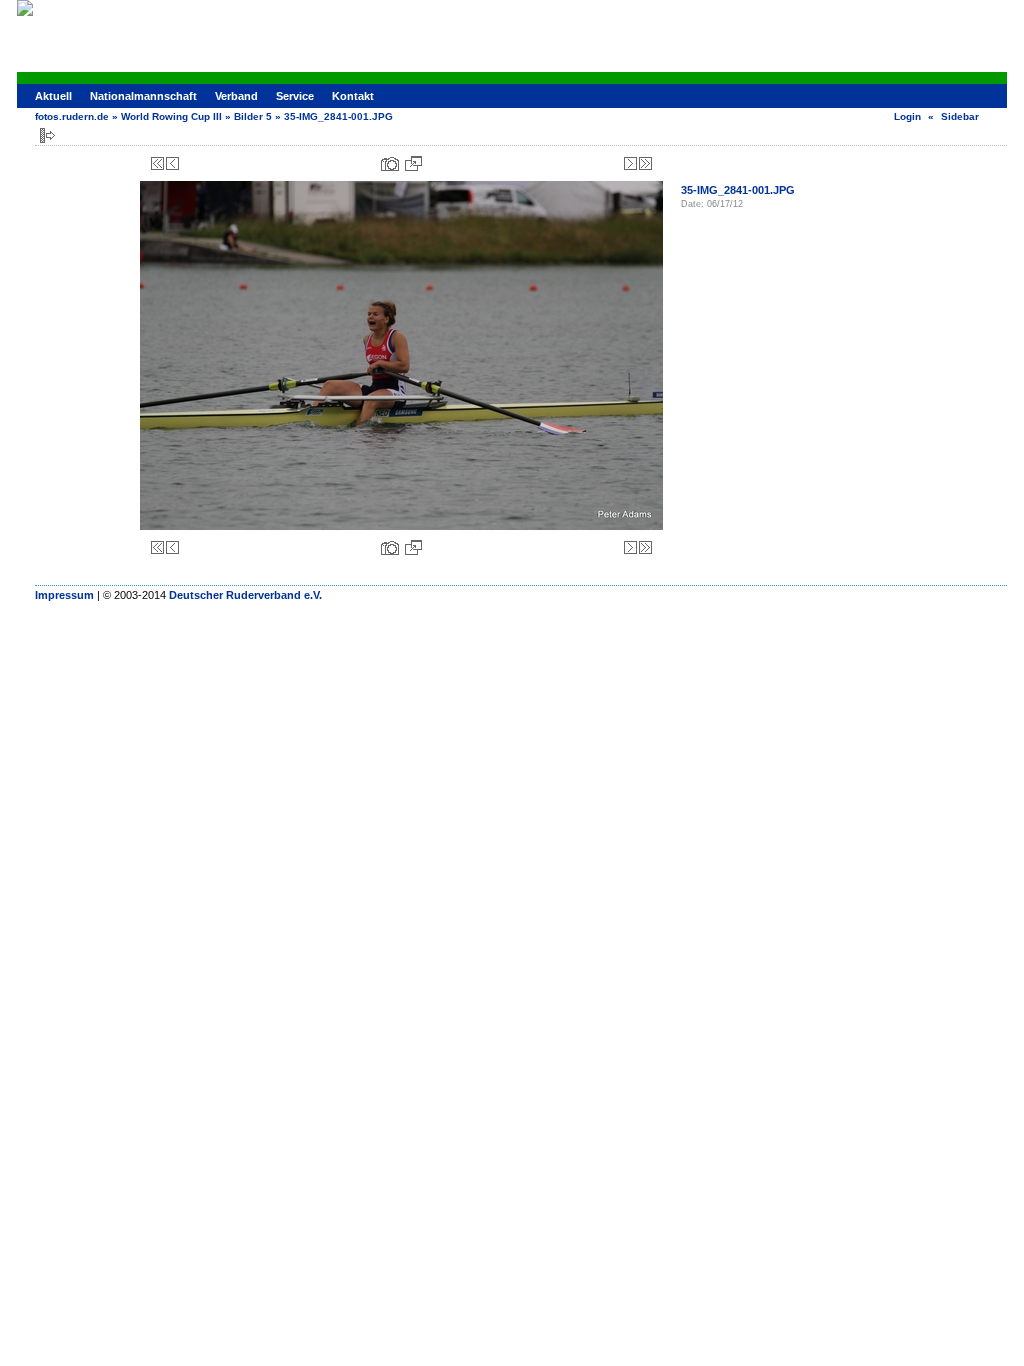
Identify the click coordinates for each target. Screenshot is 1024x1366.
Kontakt (353, 96)
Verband (236, 96)
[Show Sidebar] (47, 135)
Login (907, 116)
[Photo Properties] (390, 163)
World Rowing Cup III (171, 116)
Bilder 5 (253, 116)
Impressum (64, 595)
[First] (157, 163)
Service (295, 96)
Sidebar (960, 116)
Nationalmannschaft (143, 96)
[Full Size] (413, 163)
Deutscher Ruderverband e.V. (245, 595)
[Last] (645, 163)
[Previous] (172, 163)
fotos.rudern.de (72, 116)
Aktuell (53, 96)
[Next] (630, 163)
